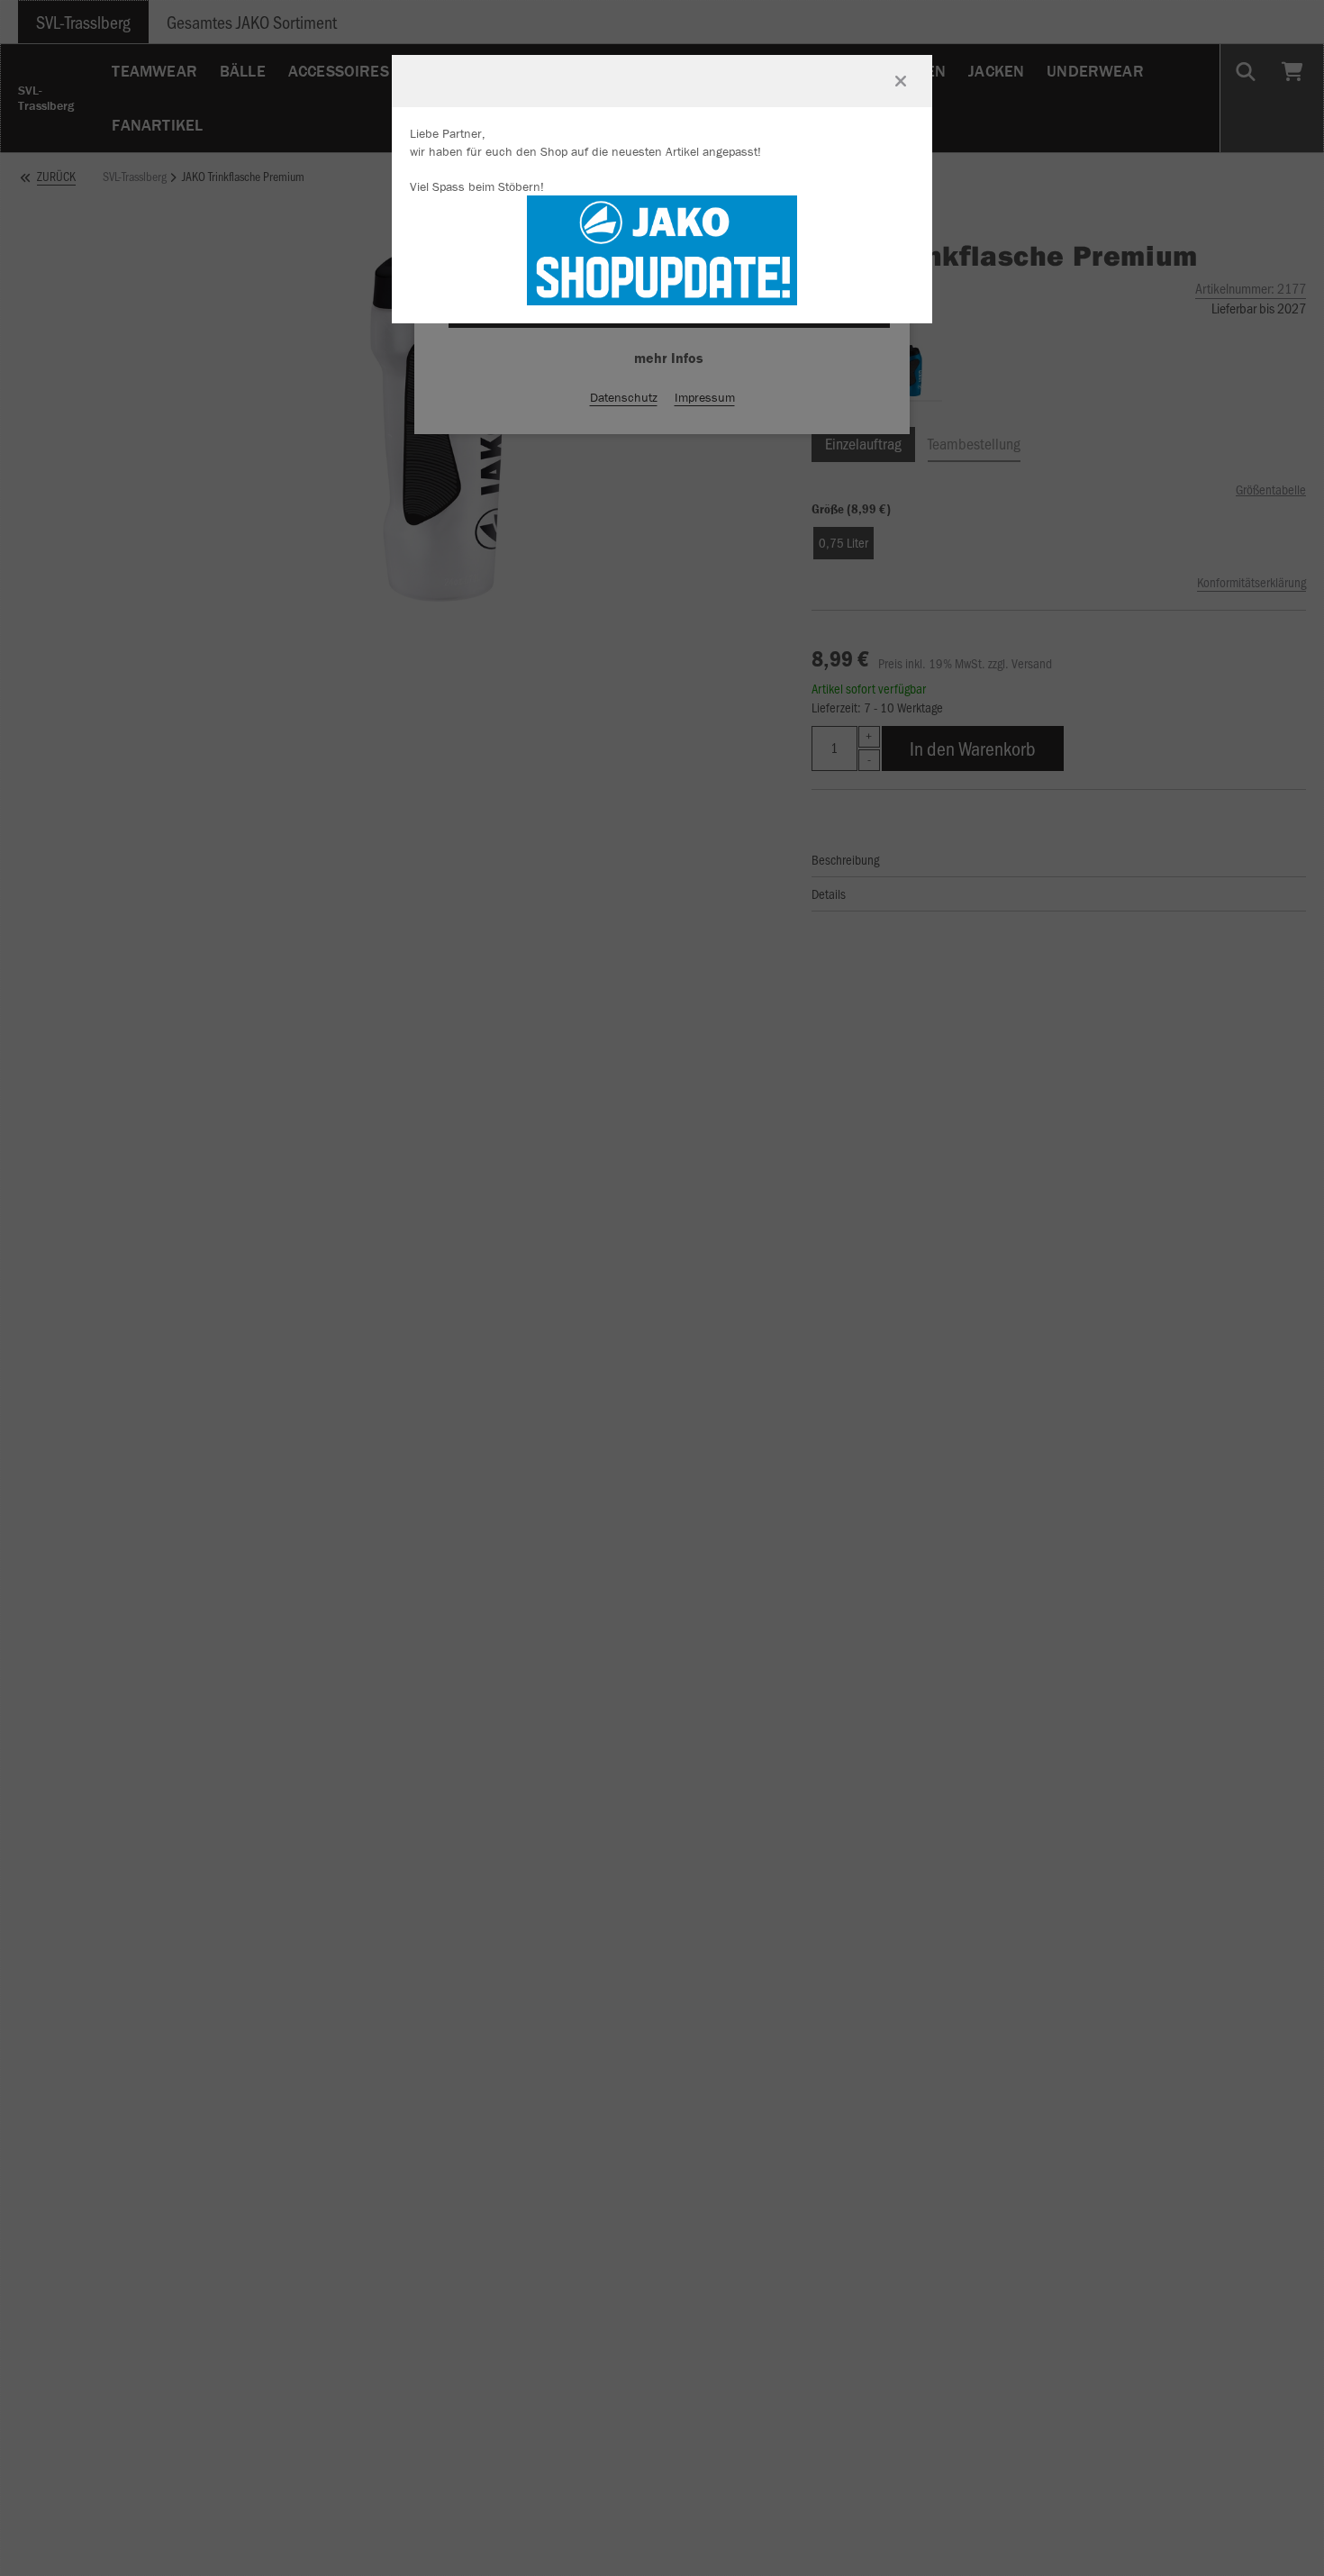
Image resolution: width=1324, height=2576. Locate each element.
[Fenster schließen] (901, 81)
